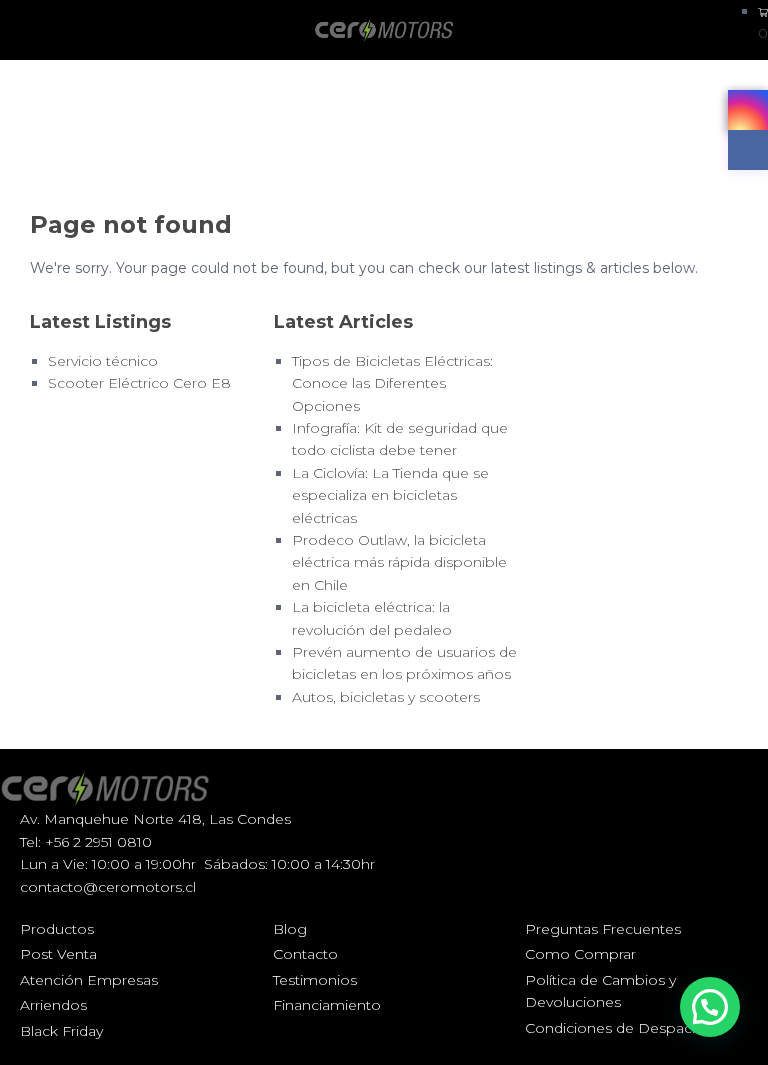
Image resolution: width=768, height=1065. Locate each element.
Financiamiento (327, 1005)
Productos (57, 929)
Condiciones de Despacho (618, 1028)
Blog (290, 929)
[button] (710, 1007)
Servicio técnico (103, 361)
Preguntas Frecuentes (603, 929)
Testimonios (315, 980)
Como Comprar (580, 954)
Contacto (305, 954)
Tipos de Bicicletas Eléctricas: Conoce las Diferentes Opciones (392, 383)
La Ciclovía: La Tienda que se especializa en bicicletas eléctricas (390, 495)
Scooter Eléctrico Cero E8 (139, 383)
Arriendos (53, 1005)
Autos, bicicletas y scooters (386, 697)
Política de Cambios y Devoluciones (600, 991)
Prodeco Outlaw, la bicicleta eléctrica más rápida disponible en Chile (399, 562)
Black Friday (61, 1031)
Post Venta (58, 954)
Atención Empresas (89, 980)
